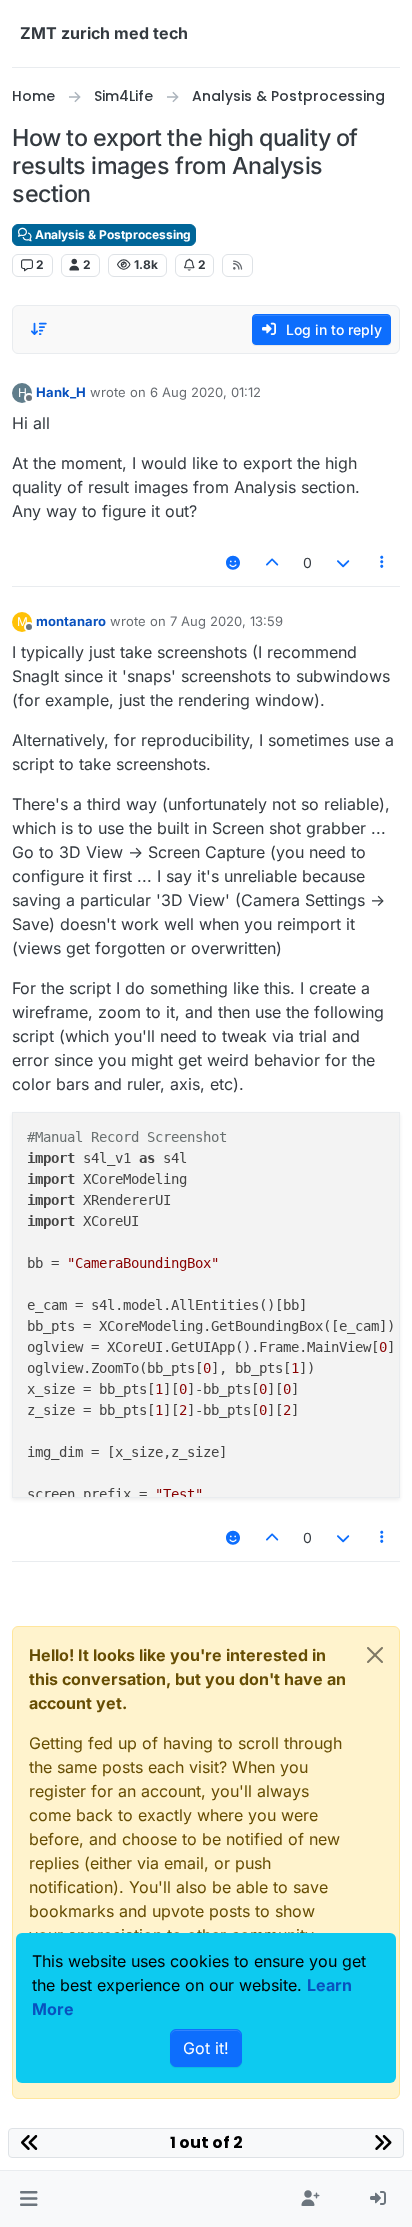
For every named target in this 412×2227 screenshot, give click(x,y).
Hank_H (61, 392)
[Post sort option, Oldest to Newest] (39, 329)
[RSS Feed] (237, 265)
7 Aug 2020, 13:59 (226, 621)
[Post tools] (383, 562)
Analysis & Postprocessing (111, 234)
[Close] (375, 1655)
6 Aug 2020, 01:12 (205, 392)
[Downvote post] (343, 562)
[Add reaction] (233, 562)
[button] (28, 2199)
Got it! (206, 2048)
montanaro (71, 621)
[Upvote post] (273, 562)
